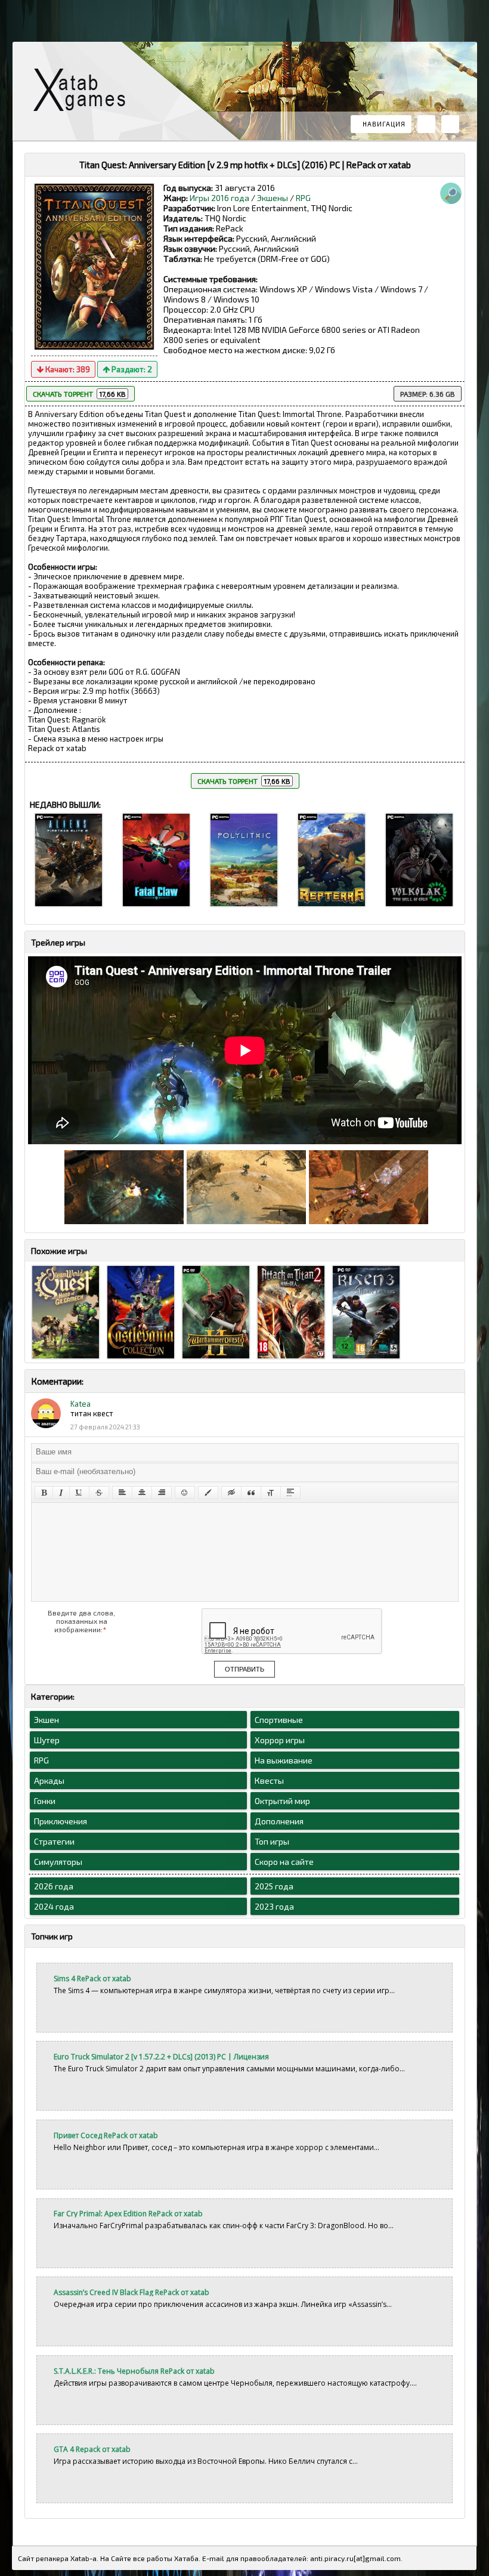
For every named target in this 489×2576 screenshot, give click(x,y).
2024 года (54, 1906)
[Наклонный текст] (61, 1493)
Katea (81, 1404)
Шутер (47, 1740)
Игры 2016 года (219, 198)
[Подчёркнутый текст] (79, 1493)
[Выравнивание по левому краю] (122, 1493)
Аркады (49, 1780)
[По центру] (142, 1493)
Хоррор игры (280, 1740)
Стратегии (54, 1841)
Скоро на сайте (284, 1862)
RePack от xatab (84, 93)
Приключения (61, 1821)
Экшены (273, 198)
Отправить (244, 1669)
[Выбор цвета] (208, 1493)
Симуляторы (58, 1862)
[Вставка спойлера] (290, 1493)
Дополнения (279, 1821)
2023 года (274, 1906)
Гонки (45, 1801)
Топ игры (272, 1841)
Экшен (47, 1720)
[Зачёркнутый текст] (99, 1493)
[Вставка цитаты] (251, 1493)
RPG (303, 198)
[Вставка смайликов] (185, 1493)
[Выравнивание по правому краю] (162, 1493)
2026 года (54, 1886)
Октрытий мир (282, 1801)
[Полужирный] (44, 1493)
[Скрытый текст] (231, 1493)
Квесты (269, 1780)
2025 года (274, 1886)
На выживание (284, 1760)
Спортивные (279, 1720)
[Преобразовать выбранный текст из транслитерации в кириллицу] (271, 1493)
